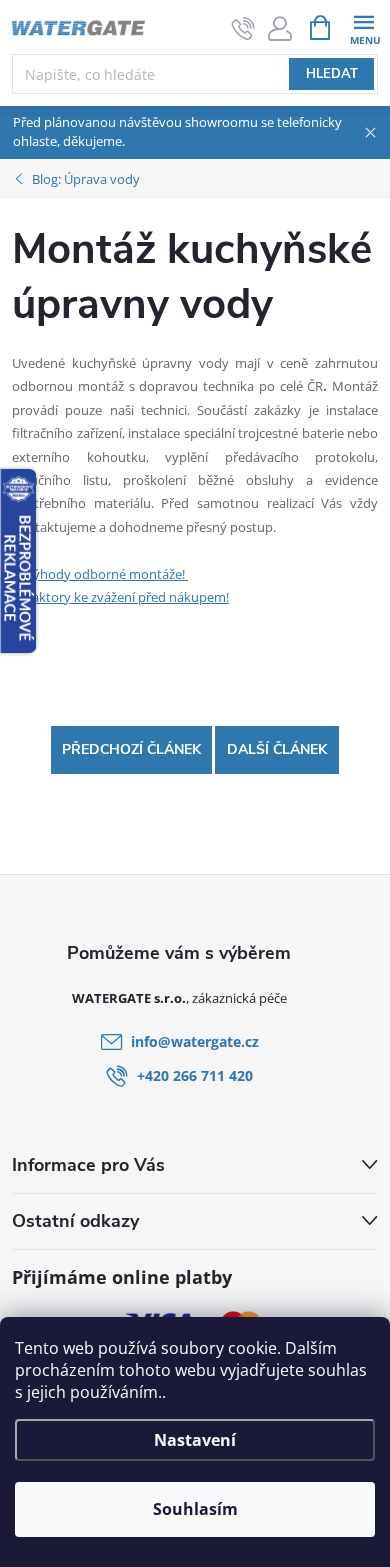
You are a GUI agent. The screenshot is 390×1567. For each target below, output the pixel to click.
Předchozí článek (131, 749)
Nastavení (195, 1440)
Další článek (277, 749)
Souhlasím (195, 1509)
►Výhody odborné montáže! (100, 574)
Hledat (332, 74)
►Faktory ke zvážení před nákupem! (120, 597)
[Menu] (363, 26)
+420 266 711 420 (195, 1075)
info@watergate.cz (195, 1041)
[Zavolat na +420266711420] (243, 28)
